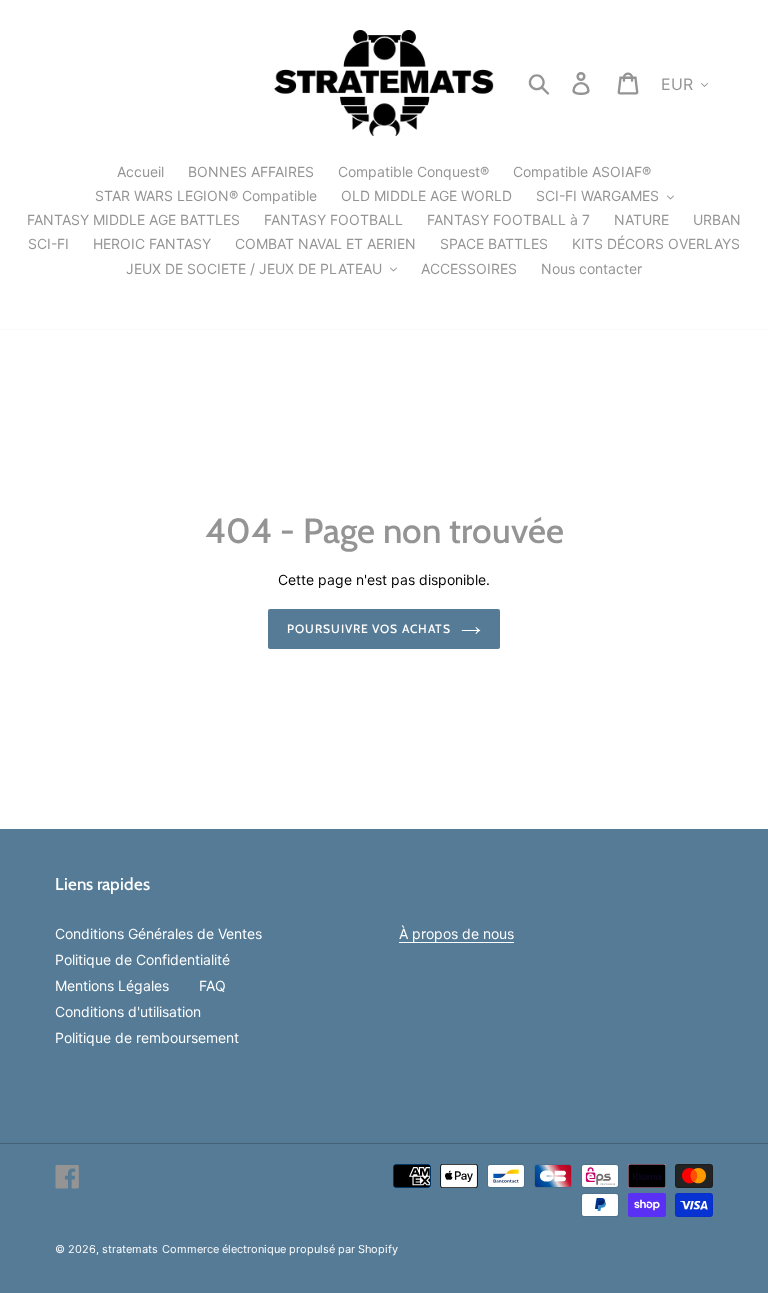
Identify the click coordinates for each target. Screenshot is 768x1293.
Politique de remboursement (147, 1037)
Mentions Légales (112, 985)
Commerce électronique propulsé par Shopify (280, 1249)
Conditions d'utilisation (128, 1011)
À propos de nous (456, 933)
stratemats (130, 1249)
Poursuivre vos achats (369, 628)
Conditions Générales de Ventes (158, 933)
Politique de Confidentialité (142, 959)
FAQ (212, 985)
